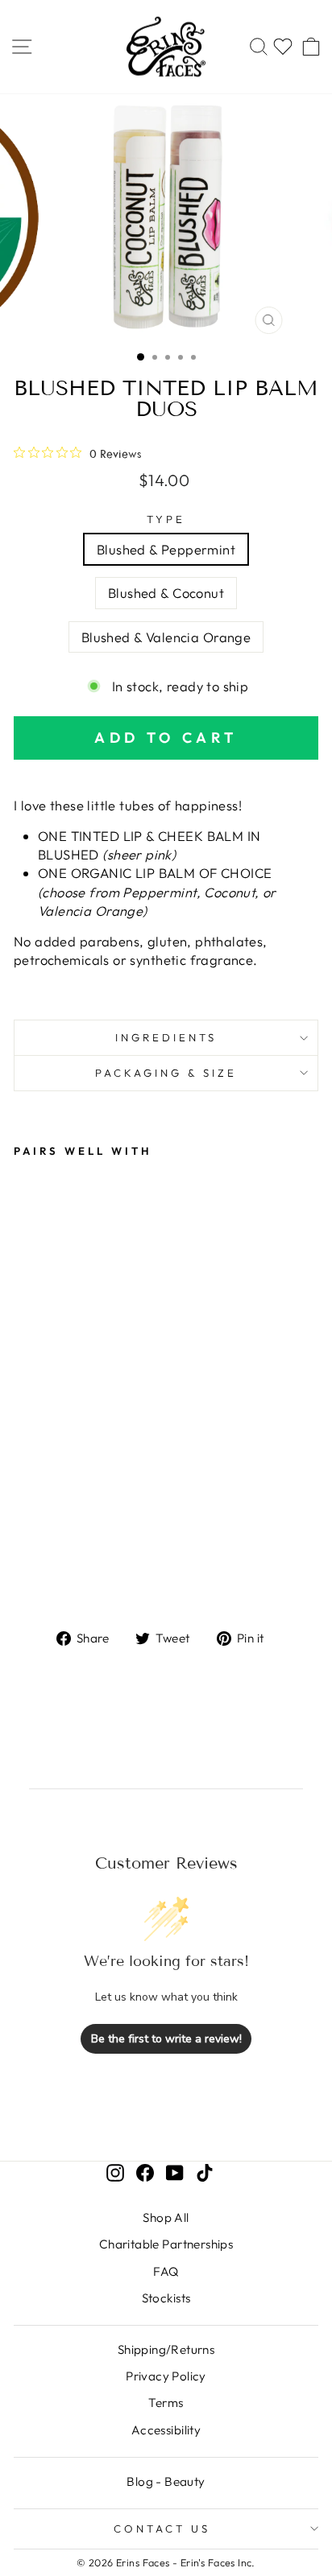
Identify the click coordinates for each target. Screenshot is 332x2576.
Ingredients (166, 1037)
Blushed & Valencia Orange (166, 637)
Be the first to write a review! (166, 2039)
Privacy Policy (166, 2376)
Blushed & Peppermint (166, 549)
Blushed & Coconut (166, 593)
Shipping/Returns (166, 2349)
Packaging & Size (166, 1073)
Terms (166, 2403)
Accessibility (166, 2430)
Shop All (166, 2217)
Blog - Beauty (166, 2481)
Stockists (166, 2298)
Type (166, 519)
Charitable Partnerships (166, 2244)
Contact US (162, 2529)
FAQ (166, 2271)
